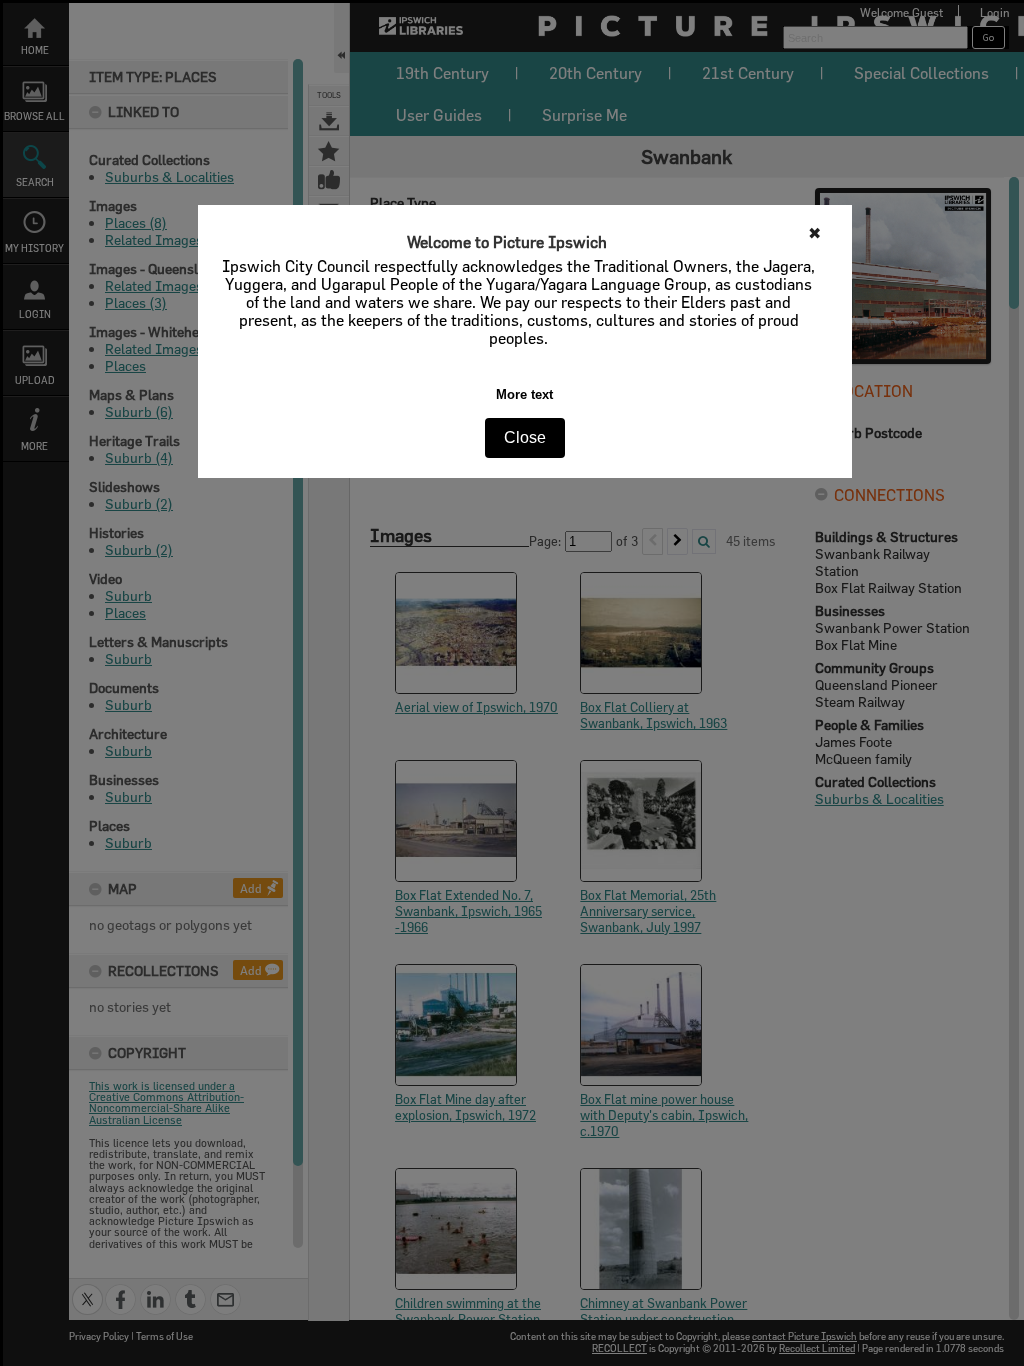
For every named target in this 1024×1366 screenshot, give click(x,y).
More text (524, 394)
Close (525, 437)
